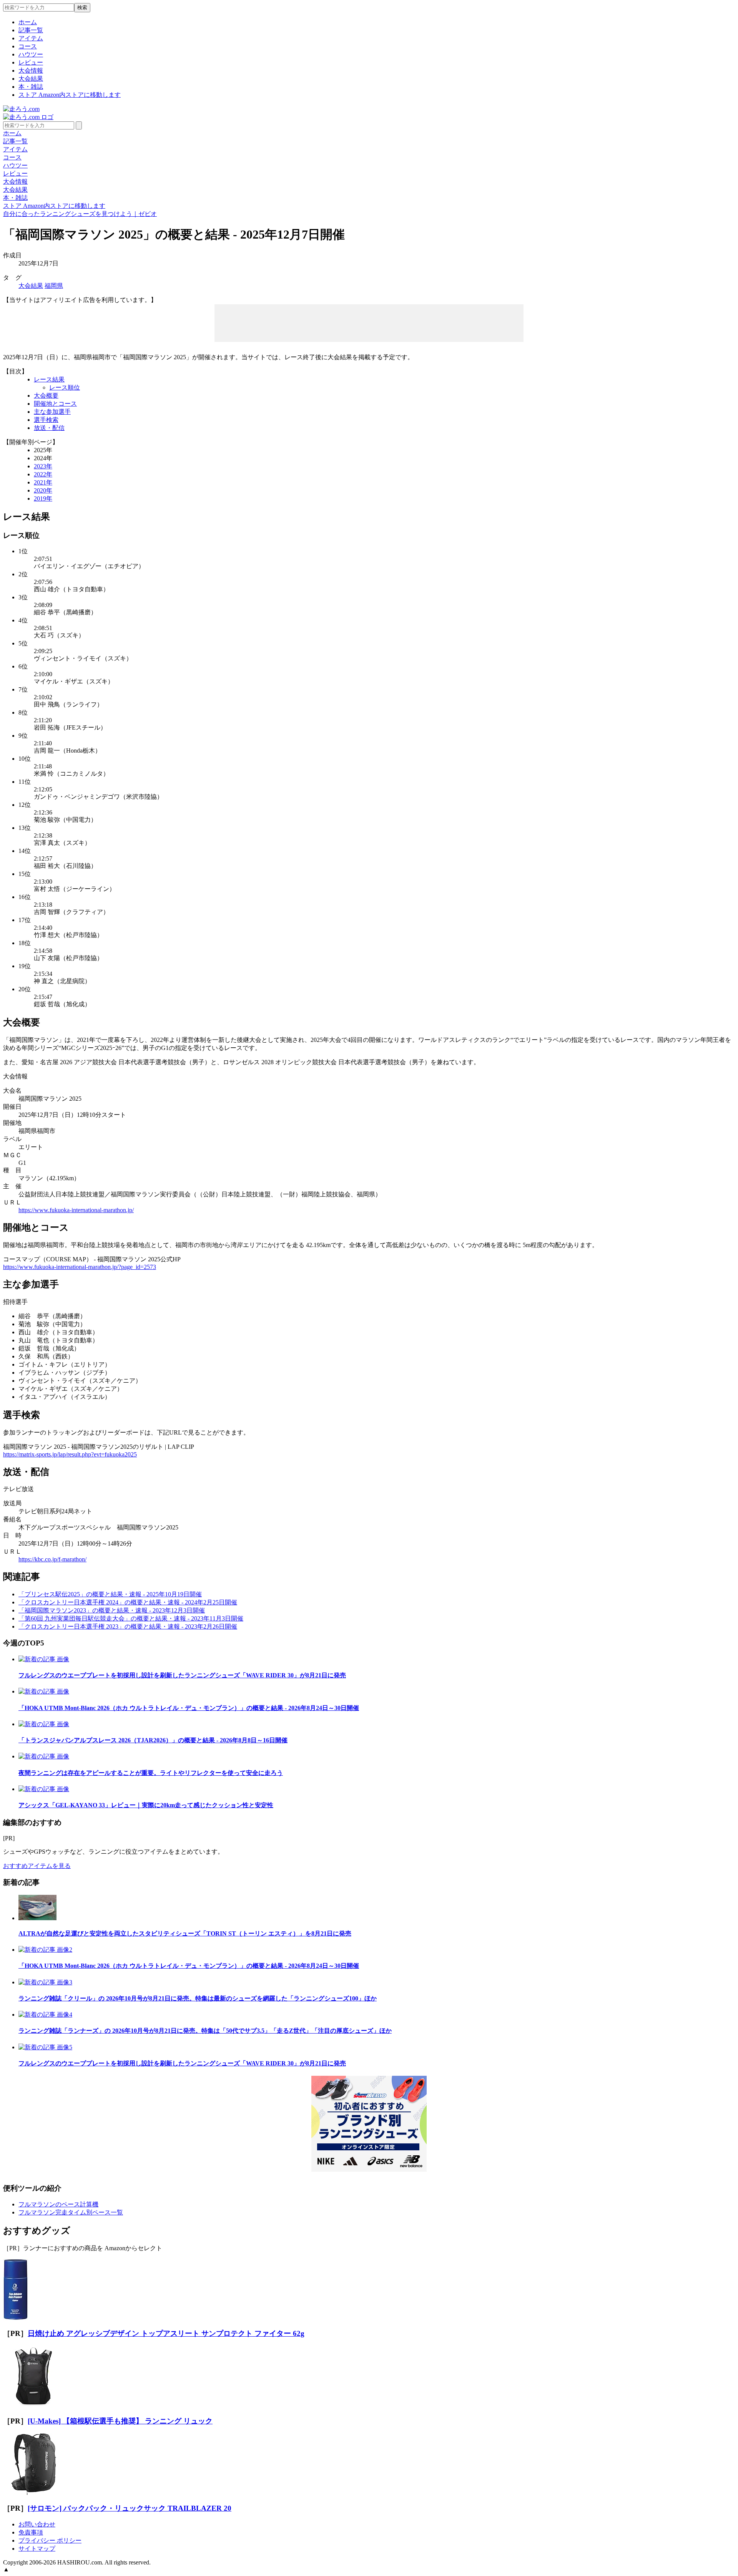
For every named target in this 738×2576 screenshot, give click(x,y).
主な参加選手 (52, 412)
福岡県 (54, 286)
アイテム (31, 38)
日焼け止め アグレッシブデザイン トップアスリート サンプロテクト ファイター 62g (166, 2333)
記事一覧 (31, 30)
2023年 (43, 466)
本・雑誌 (31, 87)
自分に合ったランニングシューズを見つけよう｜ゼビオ (80, 214)
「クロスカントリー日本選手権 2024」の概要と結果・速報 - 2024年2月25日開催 (128, 1602)
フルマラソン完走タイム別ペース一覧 (71, 2212)
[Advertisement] (369, 322)
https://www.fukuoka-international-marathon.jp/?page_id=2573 (80, 1267)
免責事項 (31, 2532)
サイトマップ (37, 2549)
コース (28, 46)
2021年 (43, 482)
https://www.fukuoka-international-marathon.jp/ (76, 1210)
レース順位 (65, 387)
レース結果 (49, 379)
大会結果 (31, 79)
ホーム (28, 22)
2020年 (43, 490)
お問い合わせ (37, 2524)
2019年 (43, 498)
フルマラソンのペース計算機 (58, 2204)
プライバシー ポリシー (50, 2540)
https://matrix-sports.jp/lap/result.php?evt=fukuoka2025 (70, 1454)
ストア (70, 95)
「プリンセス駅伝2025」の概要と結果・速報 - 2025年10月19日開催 (110, 1594)
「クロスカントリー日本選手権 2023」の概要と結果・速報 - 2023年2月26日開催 (128, 1626)
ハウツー (31, 54)
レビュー (31, 62)
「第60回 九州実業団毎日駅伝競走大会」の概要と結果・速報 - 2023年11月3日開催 (131, 1618)
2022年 (43, 474)
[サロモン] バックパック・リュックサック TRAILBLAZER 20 (130, 2508)
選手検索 (46, 420)
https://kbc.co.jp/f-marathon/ (52, 1559)
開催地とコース (55, 404)
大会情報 (31, 70)
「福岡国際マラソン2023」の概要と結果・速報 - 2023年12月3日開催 (112, 1610)
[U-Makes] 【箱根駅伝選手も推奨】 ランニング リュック (120, 2421)
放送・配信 (49, 428)
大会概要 (46, 396)
